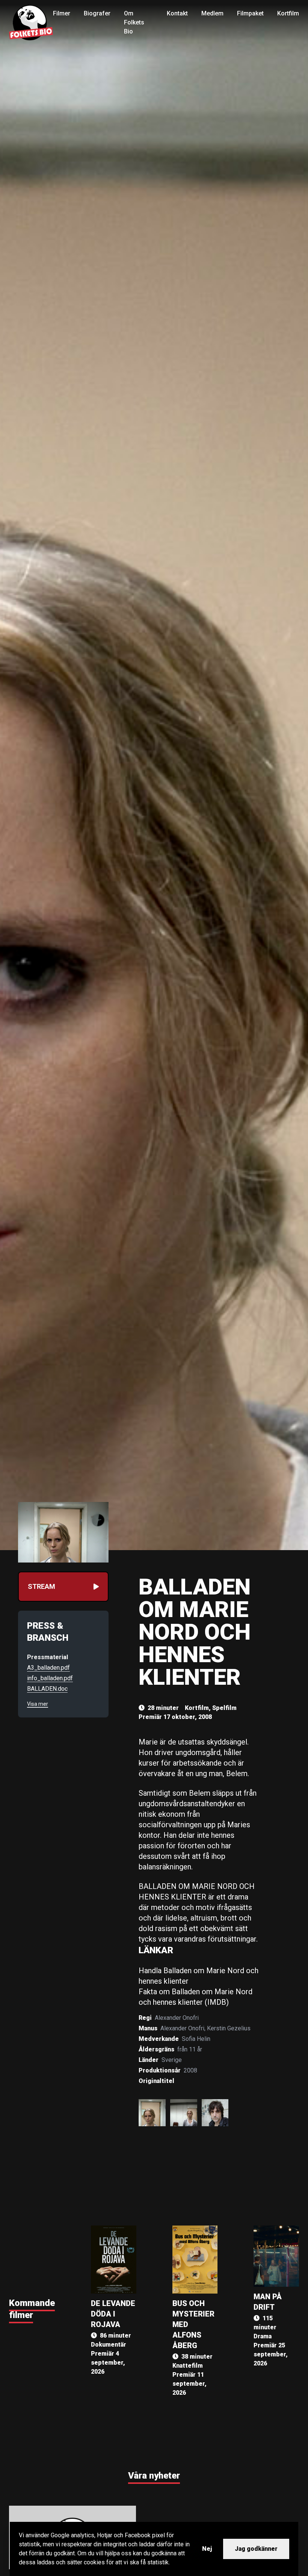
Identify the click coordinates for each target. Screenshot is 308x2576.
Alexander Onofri (177, 2018)
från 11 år (190, 2049)
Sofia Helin (196, 2039)
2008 (190, 2070)
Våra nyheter (154, 2476)
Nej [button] (207, 2549)
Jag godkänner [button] (256, 2549)
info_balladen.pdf (50, 1678)
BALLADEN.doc (47, 1689)
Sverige (172, 2060)
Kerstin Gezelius (229, 2028)
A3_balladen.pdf (48, 1668)
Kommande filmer (32, 2309)
